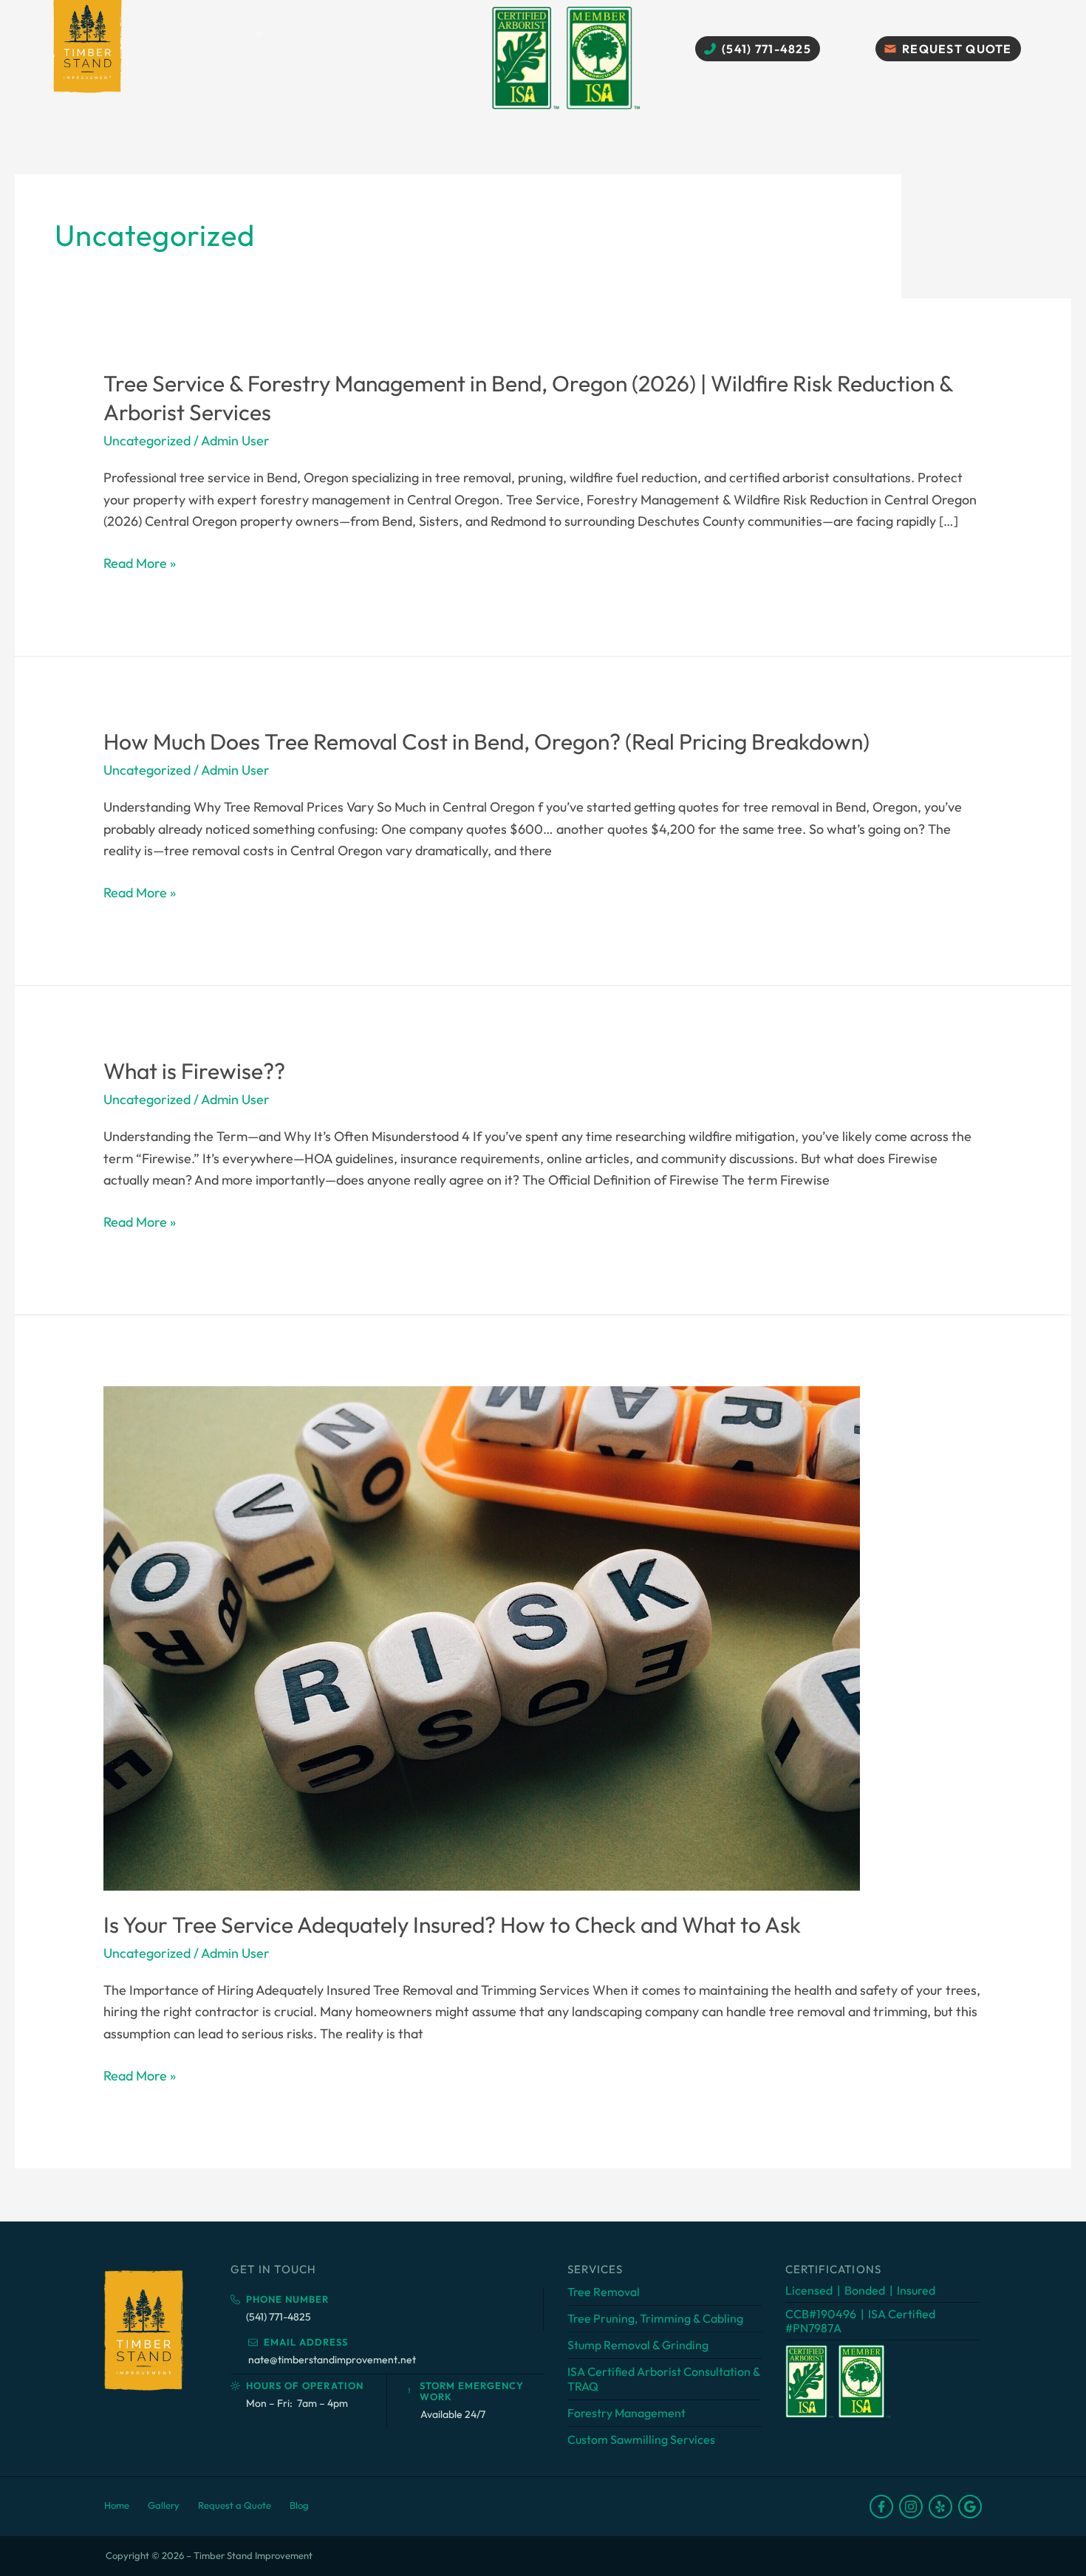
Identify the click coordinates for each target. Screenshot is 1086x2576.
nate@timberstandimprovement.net (332, 2360)
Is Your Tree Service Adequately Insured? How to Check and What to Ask (452, 1925)
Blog (383, 33)
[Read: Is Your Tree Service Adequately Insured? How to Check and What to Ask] (482, 1637)
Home (117, 2505)
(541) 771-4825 (279, 2317)
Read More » (140, 564)
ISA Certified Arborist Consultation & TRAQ (664, 2378)
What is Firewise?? (194, 1071)
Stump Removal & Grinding (638, 2345)
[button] (259, 33)
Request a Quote (235, 2505)
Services (219, 33)
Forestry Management (626, 2413)
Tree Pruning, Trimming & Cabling (655, 2318)
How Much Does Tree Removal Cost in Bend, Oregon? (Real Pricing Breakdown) (486, 741)
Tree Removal (604, 2292)
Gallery (313, 33)
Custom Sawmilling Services (641, 2439)
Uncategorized (147, 441)
